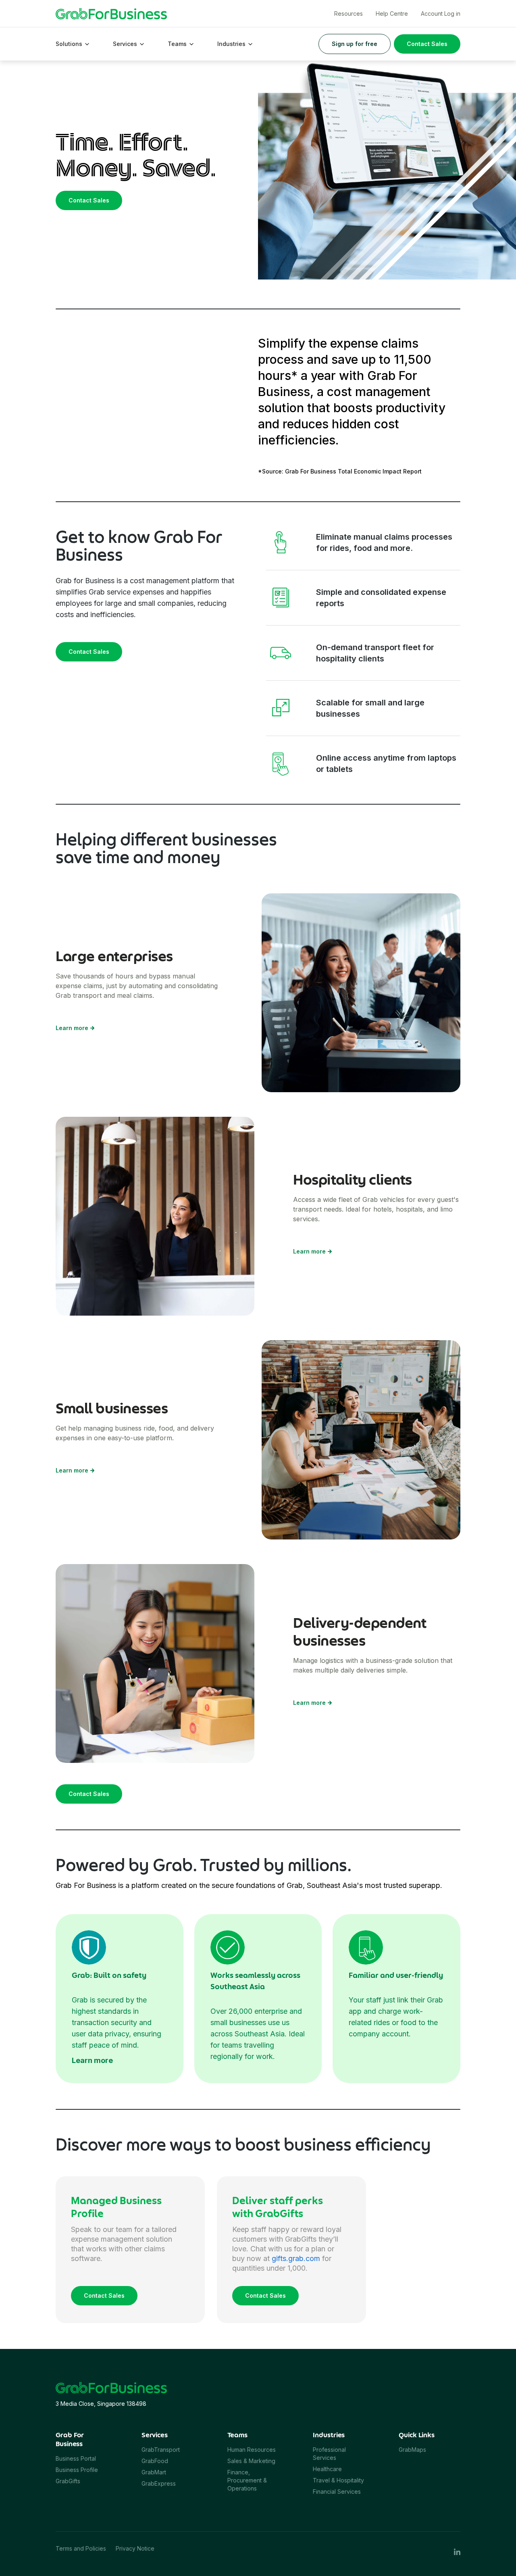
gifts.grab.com (296, 2258)
